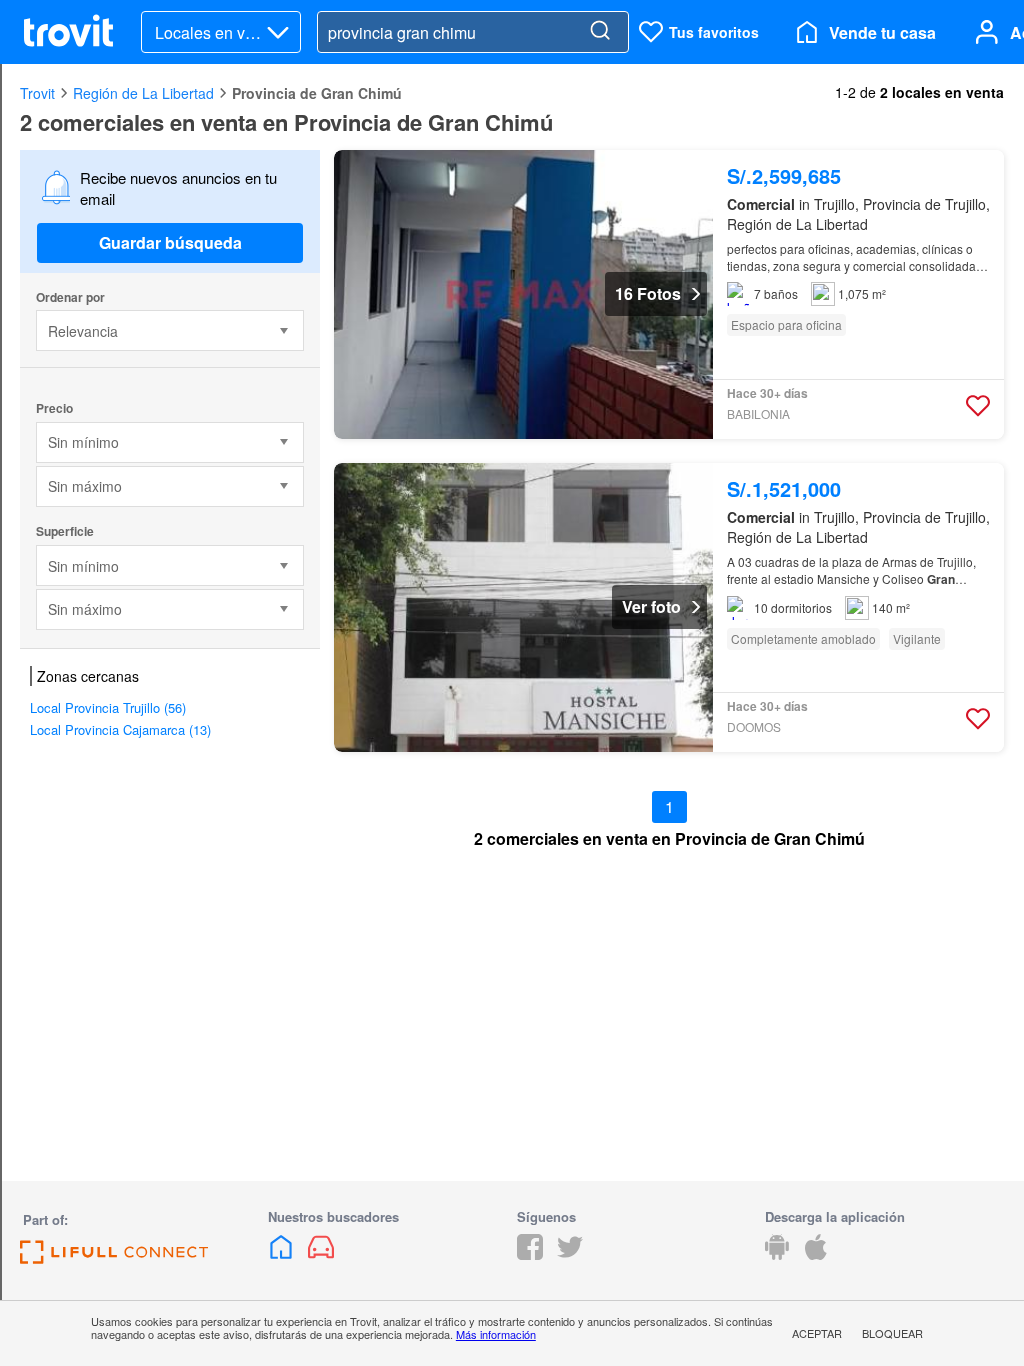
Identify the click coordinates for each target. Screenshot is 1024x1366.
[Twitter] (570, 1253)
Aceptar (817, 1333)
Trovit (37, 93)
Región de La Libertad (143, 93)
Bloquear (892, 1333)
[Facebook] (530, 1253)
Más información (496, 1334)
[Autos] (321, 1253)
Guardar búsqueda (170, 242)
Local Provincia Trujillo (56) (108, 707)
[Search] (600, 32)
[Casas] (283, 1253)
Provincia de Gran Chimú (317, 93)
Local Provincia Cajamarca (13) (120, 729)
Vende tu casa (882, 32)
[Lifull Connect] (114, 1257)
